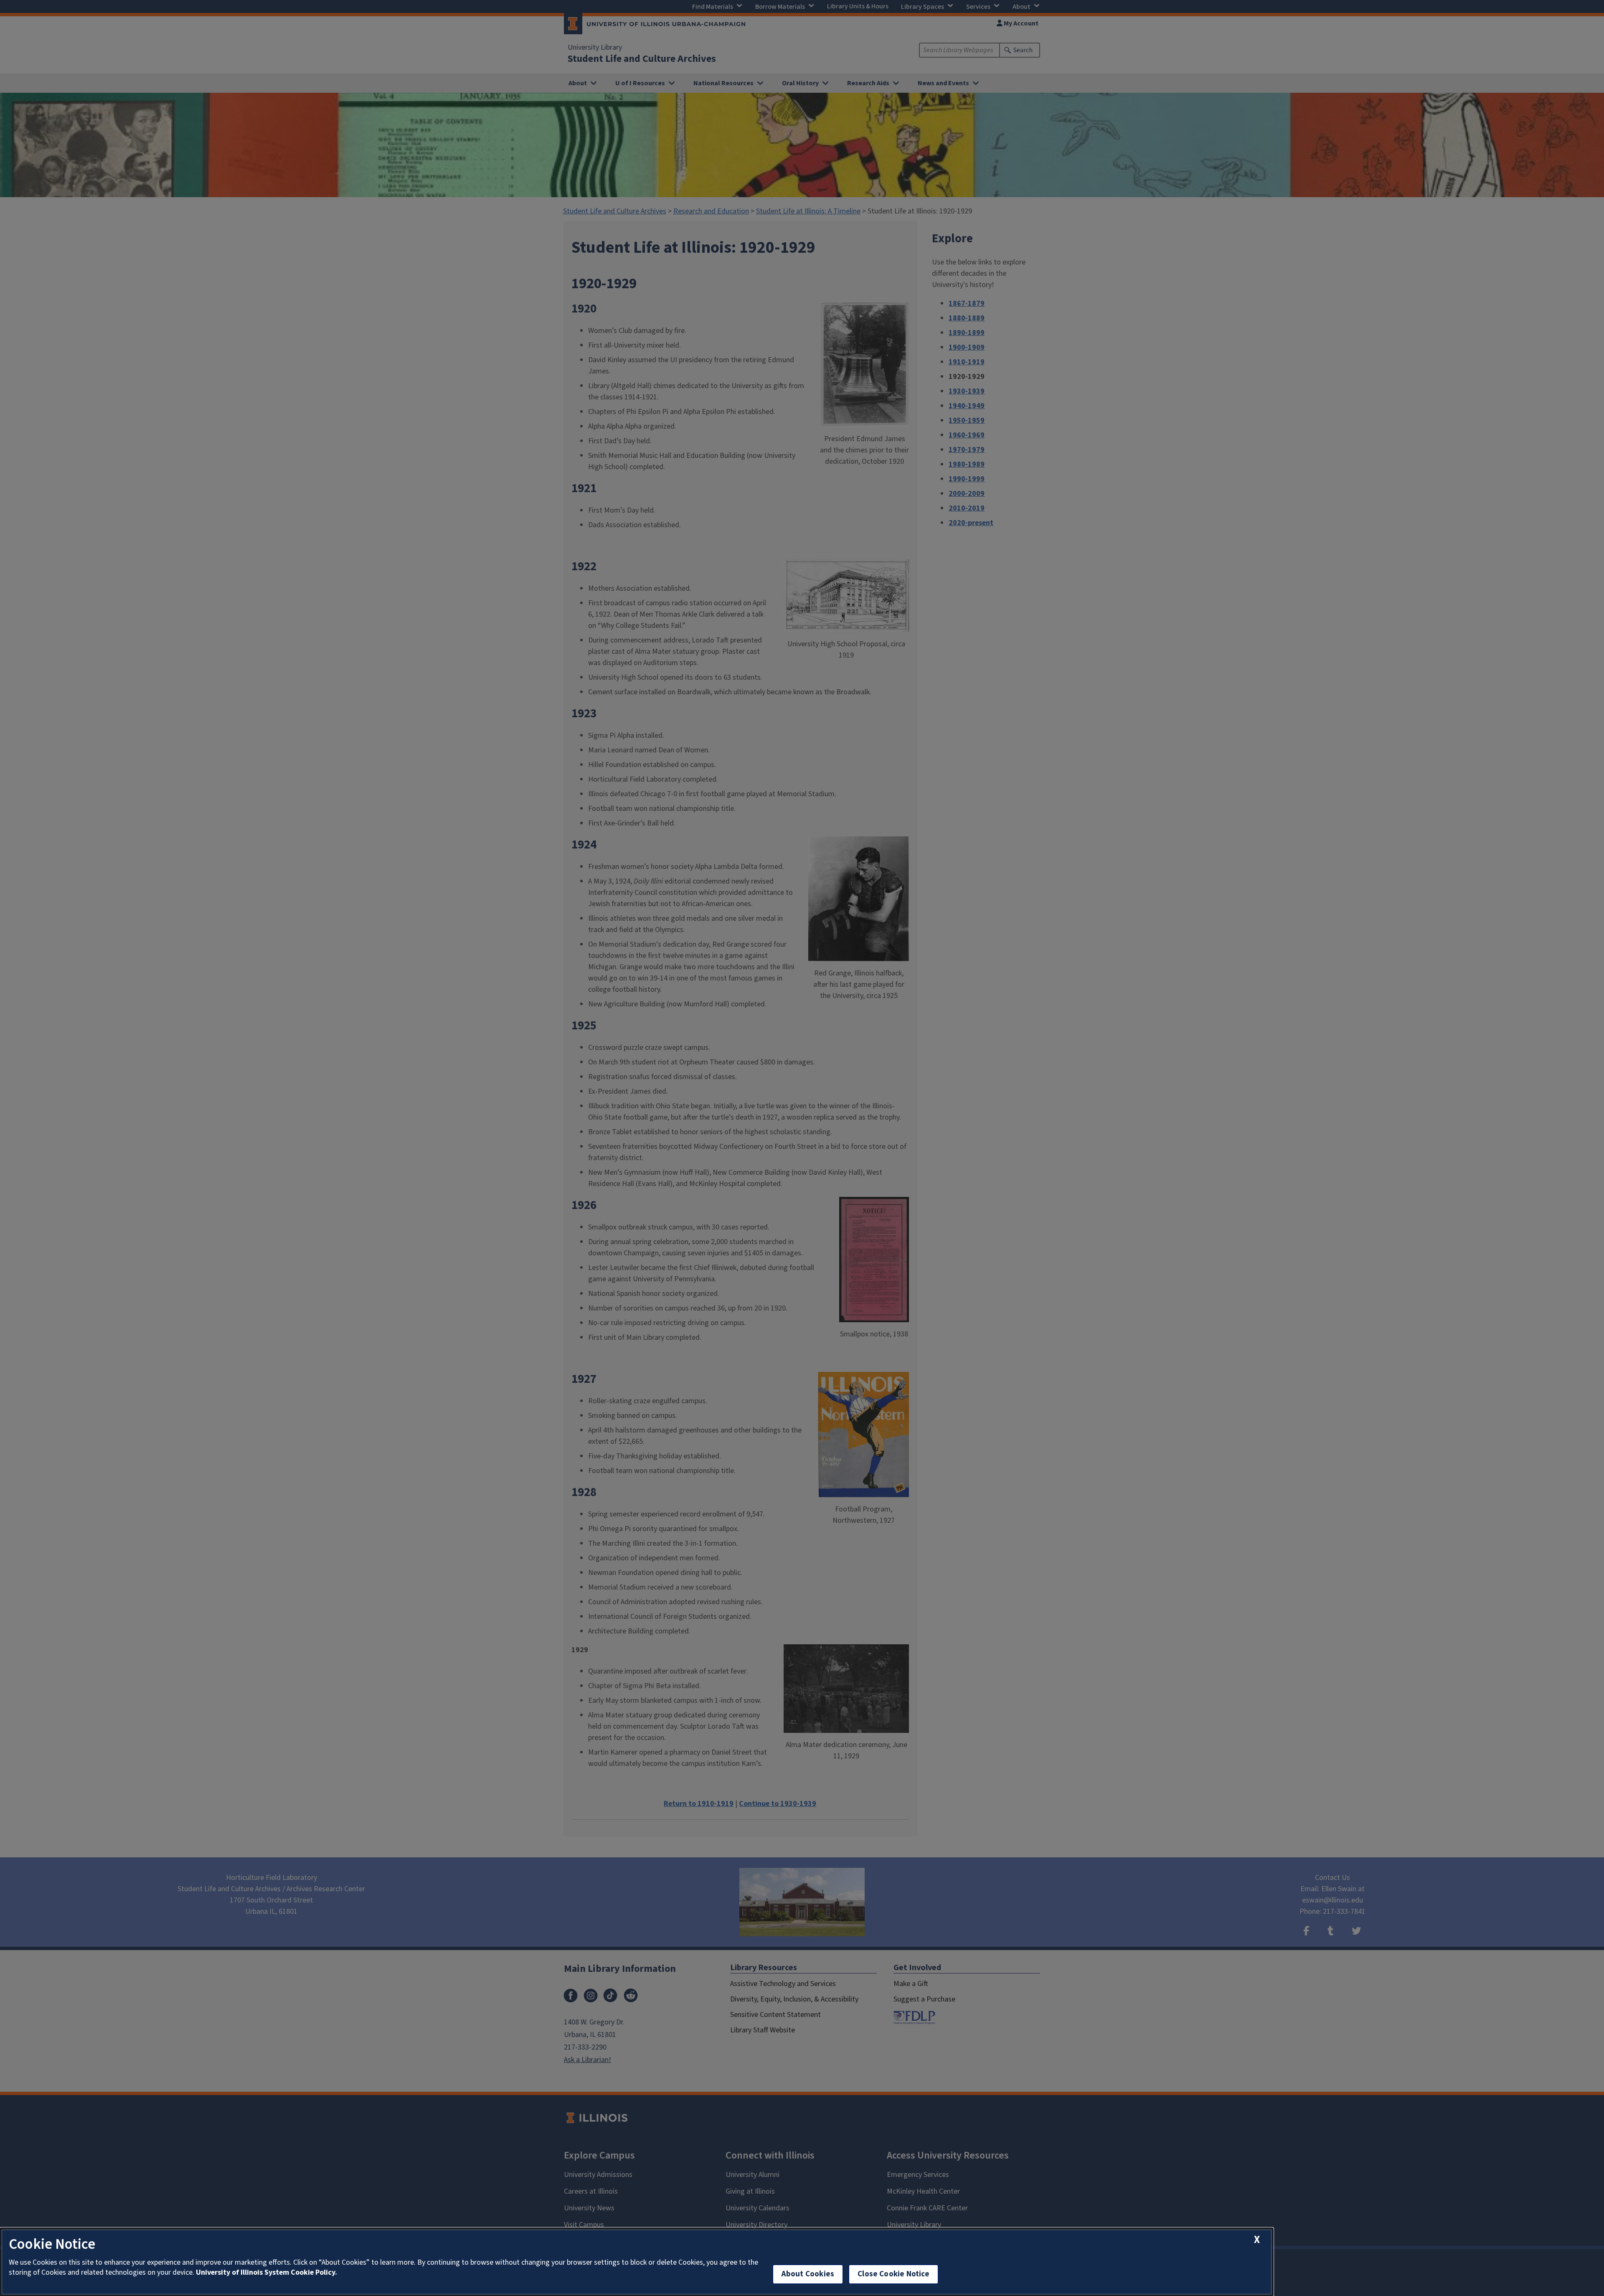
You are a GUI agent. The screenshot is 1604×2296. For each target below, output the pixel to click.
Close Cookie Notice (893, 2274)
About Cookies (808, 2274)
